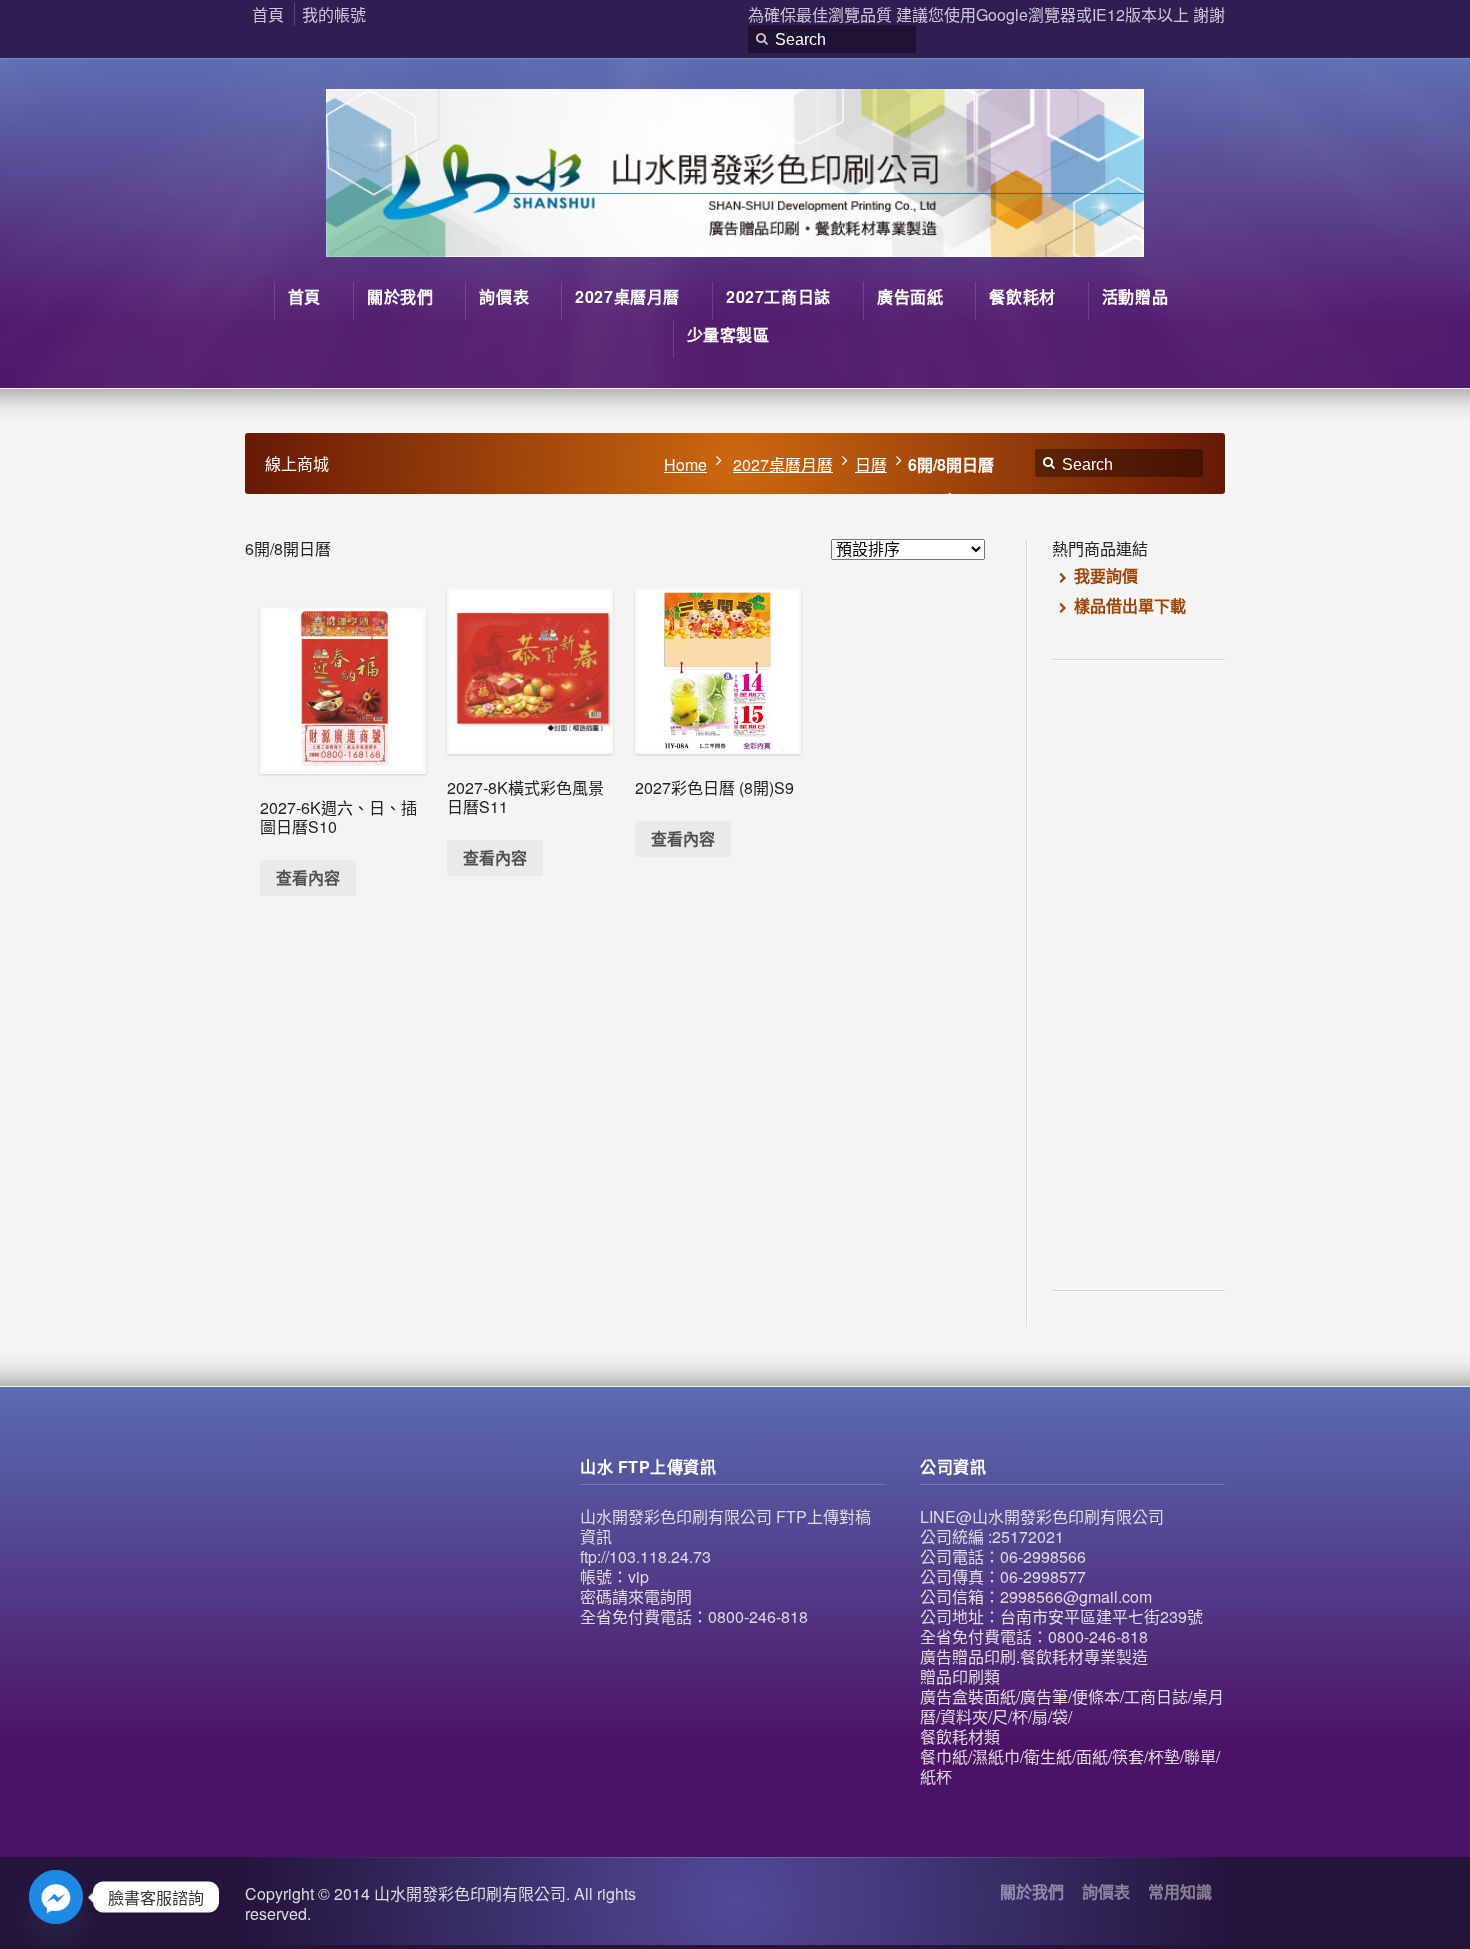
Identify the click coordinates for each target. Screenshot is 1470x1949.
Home (685, 464)
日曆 (871, 464)
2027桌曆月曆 (783, 464)
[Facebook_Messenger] (56, 1897)
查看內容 (308, 877)
